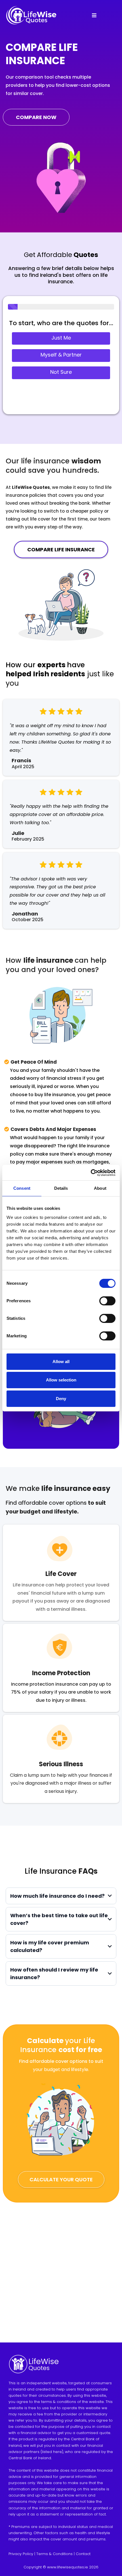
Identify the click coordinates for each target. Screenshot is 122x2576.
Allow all (61, 1362)
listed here (52, 2452)
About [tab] (100, 1188)
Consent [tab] (22, 1188)
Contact (83, 2554)
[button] (94, 16)
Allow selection (61, 1380)
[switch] (107, 1301)
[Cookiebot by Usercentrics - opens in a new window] (91, 1173)
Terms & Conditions (54, 2554)
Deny (61, 1399)
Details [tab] (61, 1188)
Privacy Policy (21, 2554)
